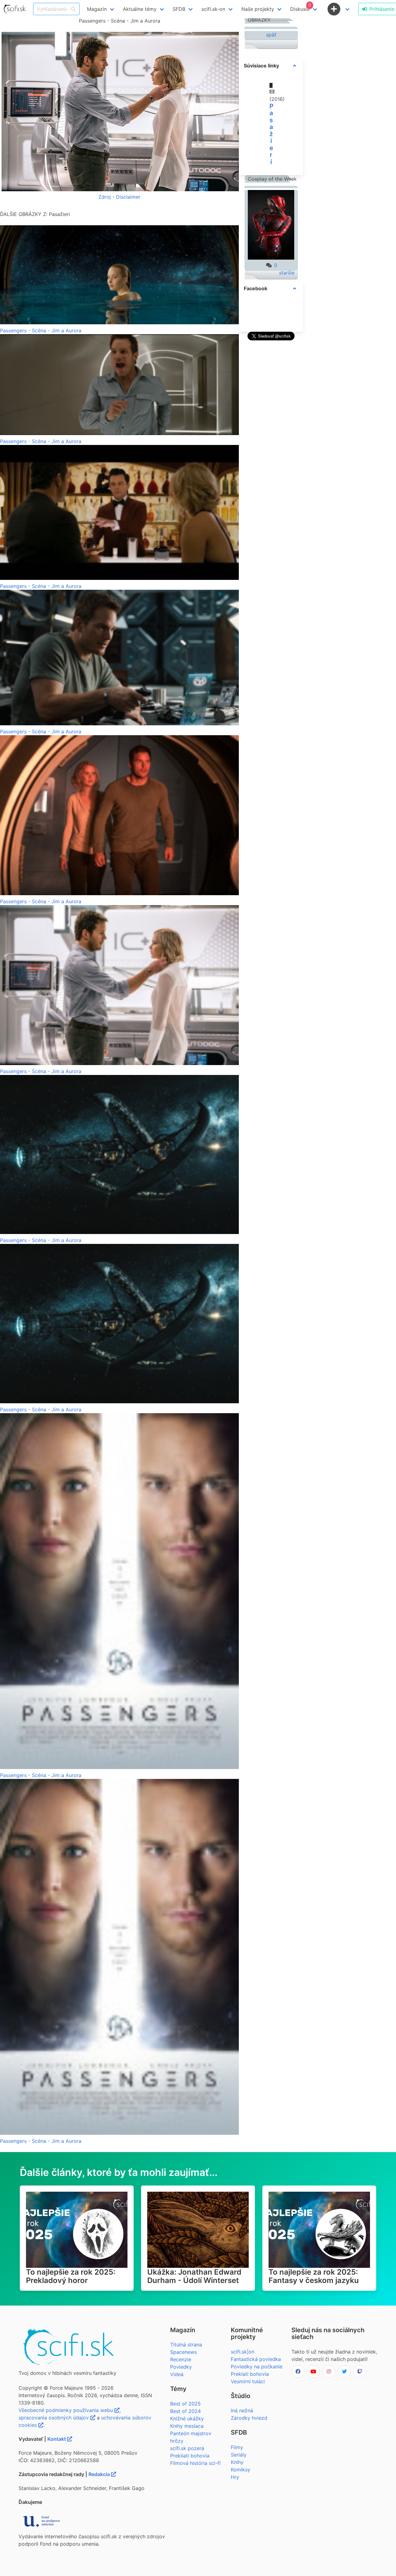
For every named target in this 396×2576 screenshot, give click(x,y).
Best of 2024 (185, 2411)
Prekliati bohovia (190, 2456)
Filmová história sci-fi (195, 2463)
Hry (235, 2477)
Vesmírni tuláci (248, 2381)
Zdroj (105, 197)
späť (271, 35)
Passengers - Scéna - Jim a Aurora (41, 330)
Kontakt (57, 2439)
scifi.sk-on (213, 9)
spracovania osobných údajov (54, 2418)
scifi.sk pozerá (187, 2448)
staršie (287, 273)
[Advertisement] (271, 435)
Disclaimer (128, 197)
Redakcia (100, 2474)
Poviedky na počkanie (257, 2367)
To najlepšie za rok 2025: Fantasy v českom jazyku (314, 2276)
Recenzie (181, 2359)
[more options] (295, 66)
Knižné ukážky (187, 2419)
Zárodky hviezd (249, 2418)
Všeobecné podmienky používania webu (67, 2410)
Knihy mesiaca (187, 2426)
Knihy (237, 2462)
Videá (177, 2374)
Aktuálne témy (140, 9)
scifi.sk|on (243, 2352)
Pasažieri (271, 134)
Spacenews (183, 2352)
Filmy (237, 2447)
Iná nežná (242, 2410)
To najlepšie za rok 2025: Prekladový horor (71, 2276)
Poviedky (181, 2367)
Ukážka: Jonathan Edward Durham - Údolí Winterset (194, 2276)
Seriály (239, 2455)
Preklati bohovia (250, 2374)
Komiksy (241, 2470)
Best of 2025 (185, 2404)
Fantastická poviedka (256, 2359)
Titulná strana (186, 2345)
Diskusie (301, 7)
